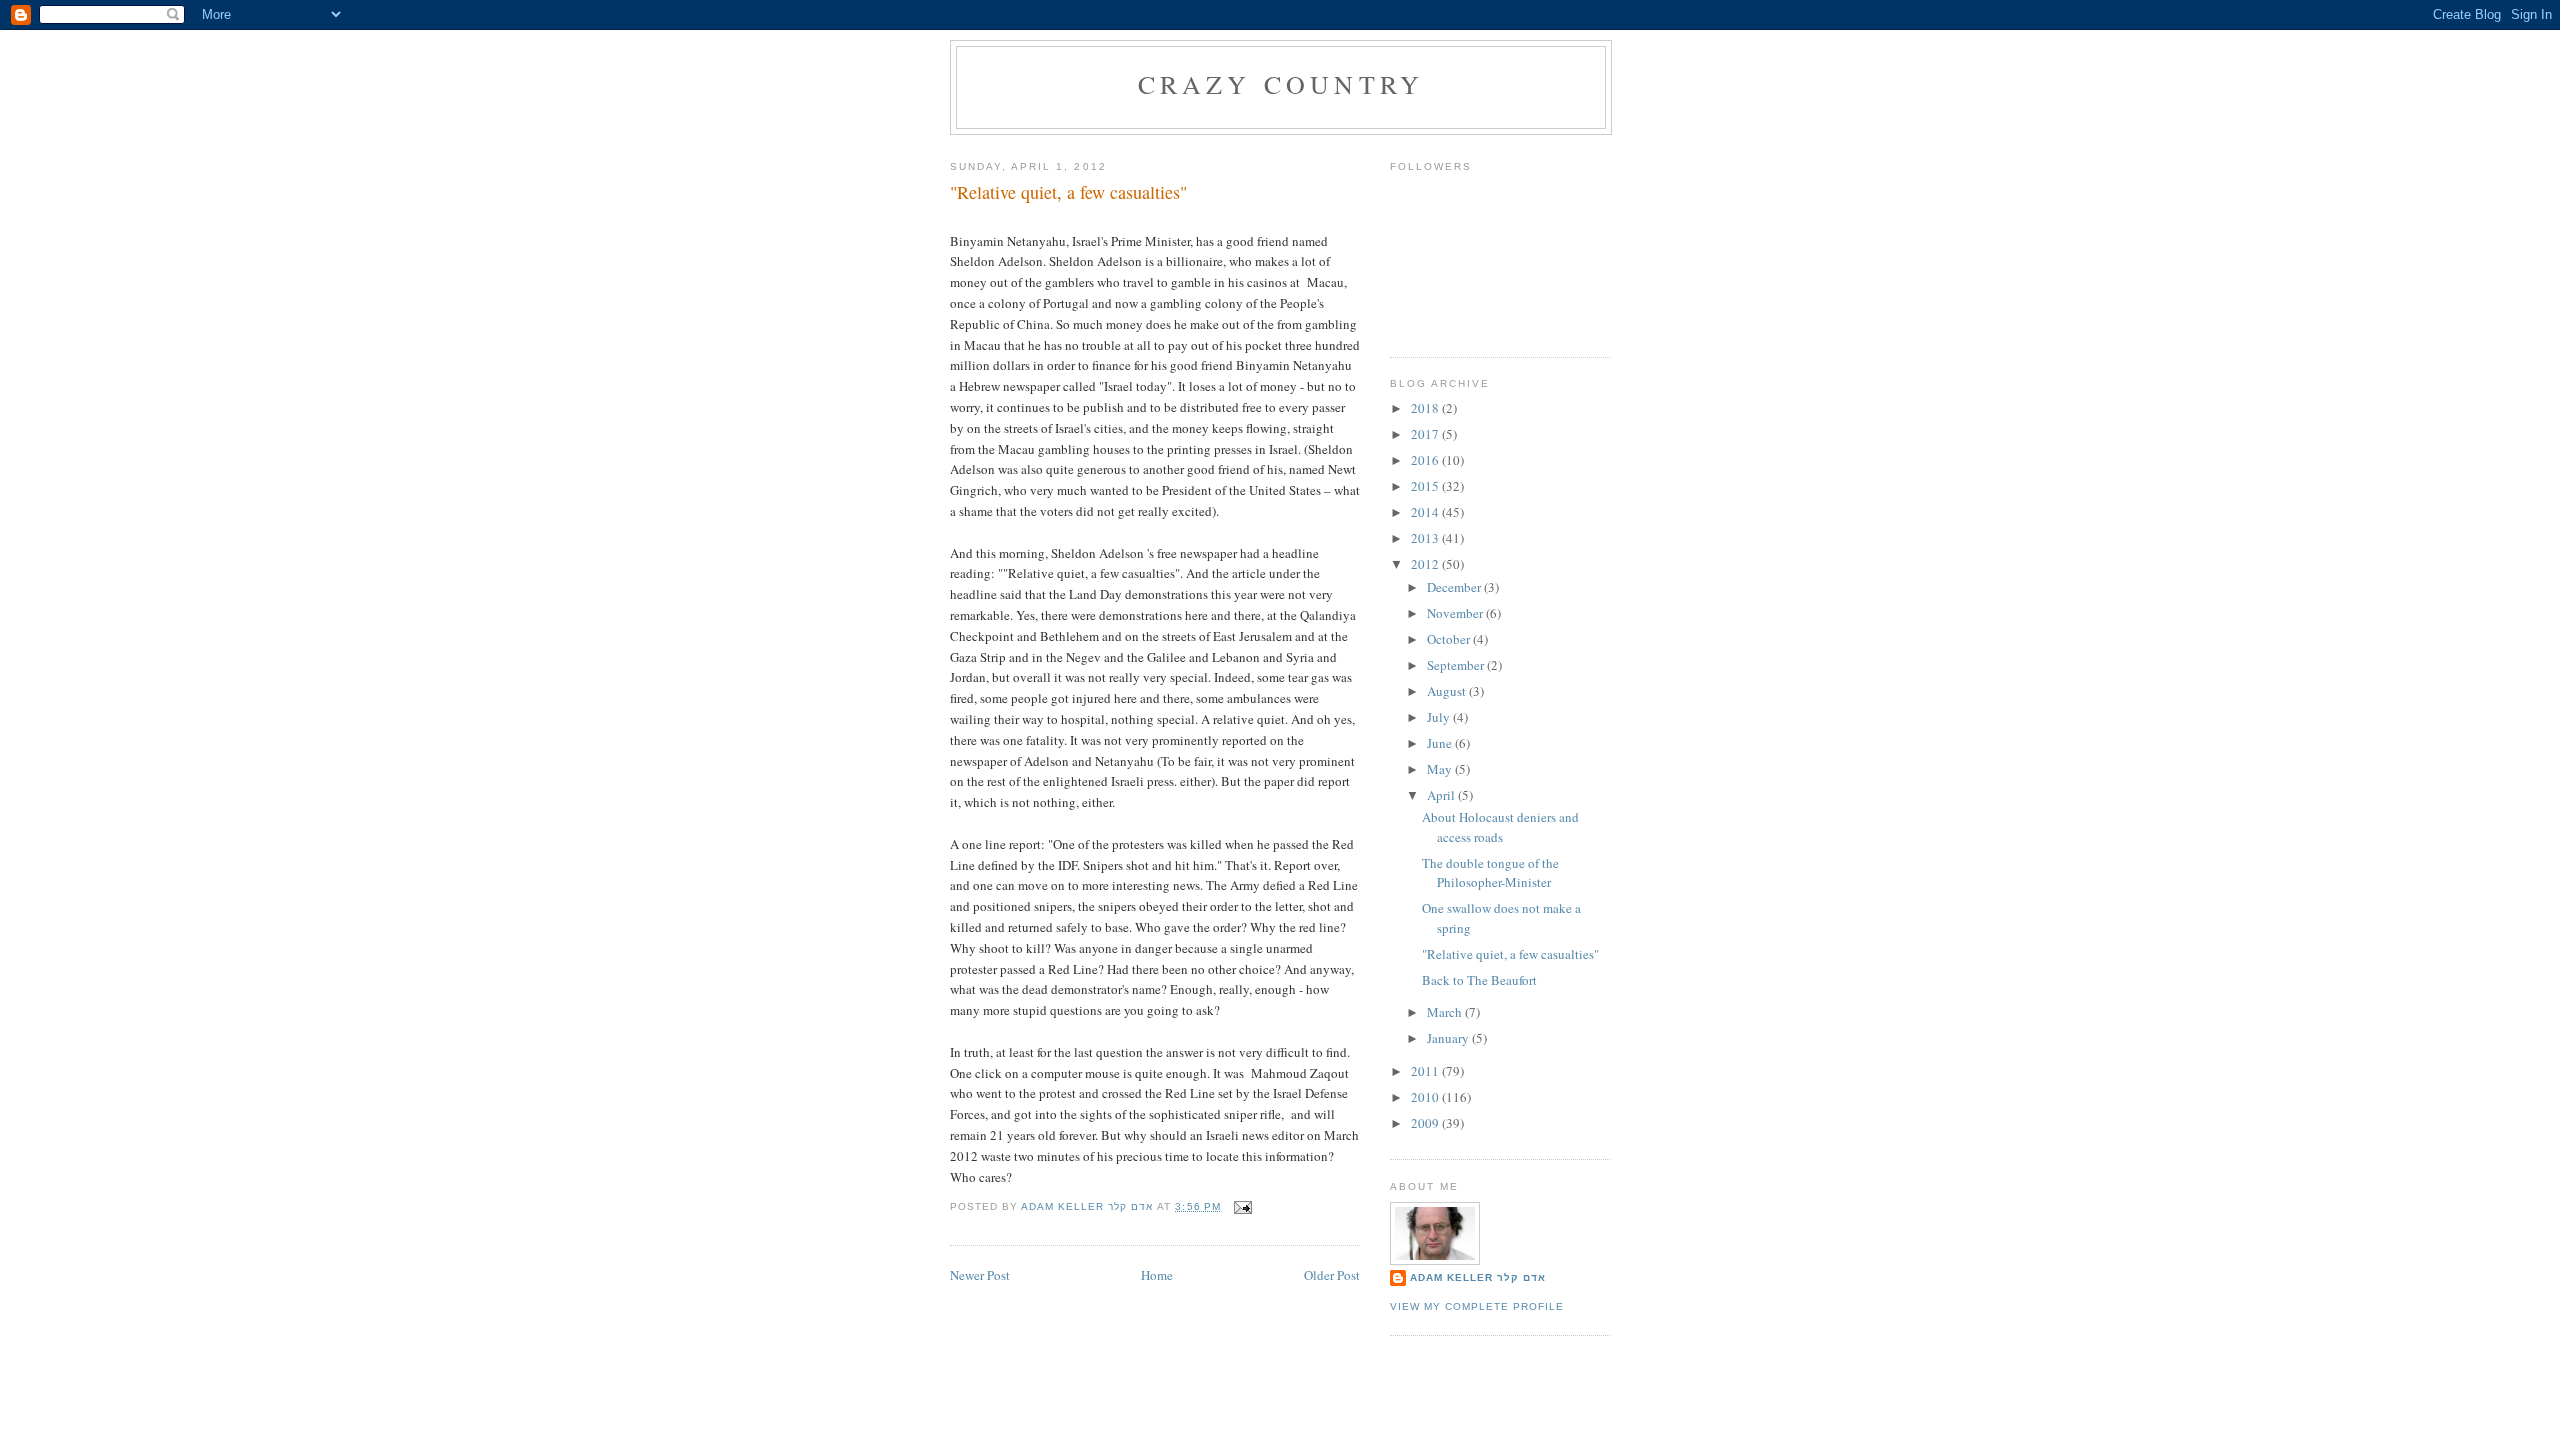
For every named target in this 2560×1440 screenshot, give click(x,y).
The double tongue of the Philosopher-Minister (1490, 873)
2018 (1426, 408)
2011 (1426, 1071)
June (1441, 743)
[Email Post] (1242, 1206)
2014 (1426, 512)
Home (1157, 1275)
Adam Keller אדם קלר (1478, 1277)
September (1457, 665)
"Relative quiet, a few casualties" (1510, 954)
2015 (1426, 486)
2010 (1426, 1097)
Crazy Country (1281, 84)
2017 (1426, 434)
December (1455, 587)
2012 (1426, 564)
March (1446, 1012)
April (1442, 795)
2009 (1426, 1123)
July (1440, 717)
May (1441, 769)
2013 (1426, 538)
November (1456, 613)
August (1448, 691)
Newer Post (980, 1275)
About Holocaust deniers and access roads (1500, 827)
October (1450, 639)
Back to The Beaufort (1479, 980)
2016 (1426, 460)
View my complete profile (1477, 1306)
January (1449, 1038)
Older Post (1332, 1275)
